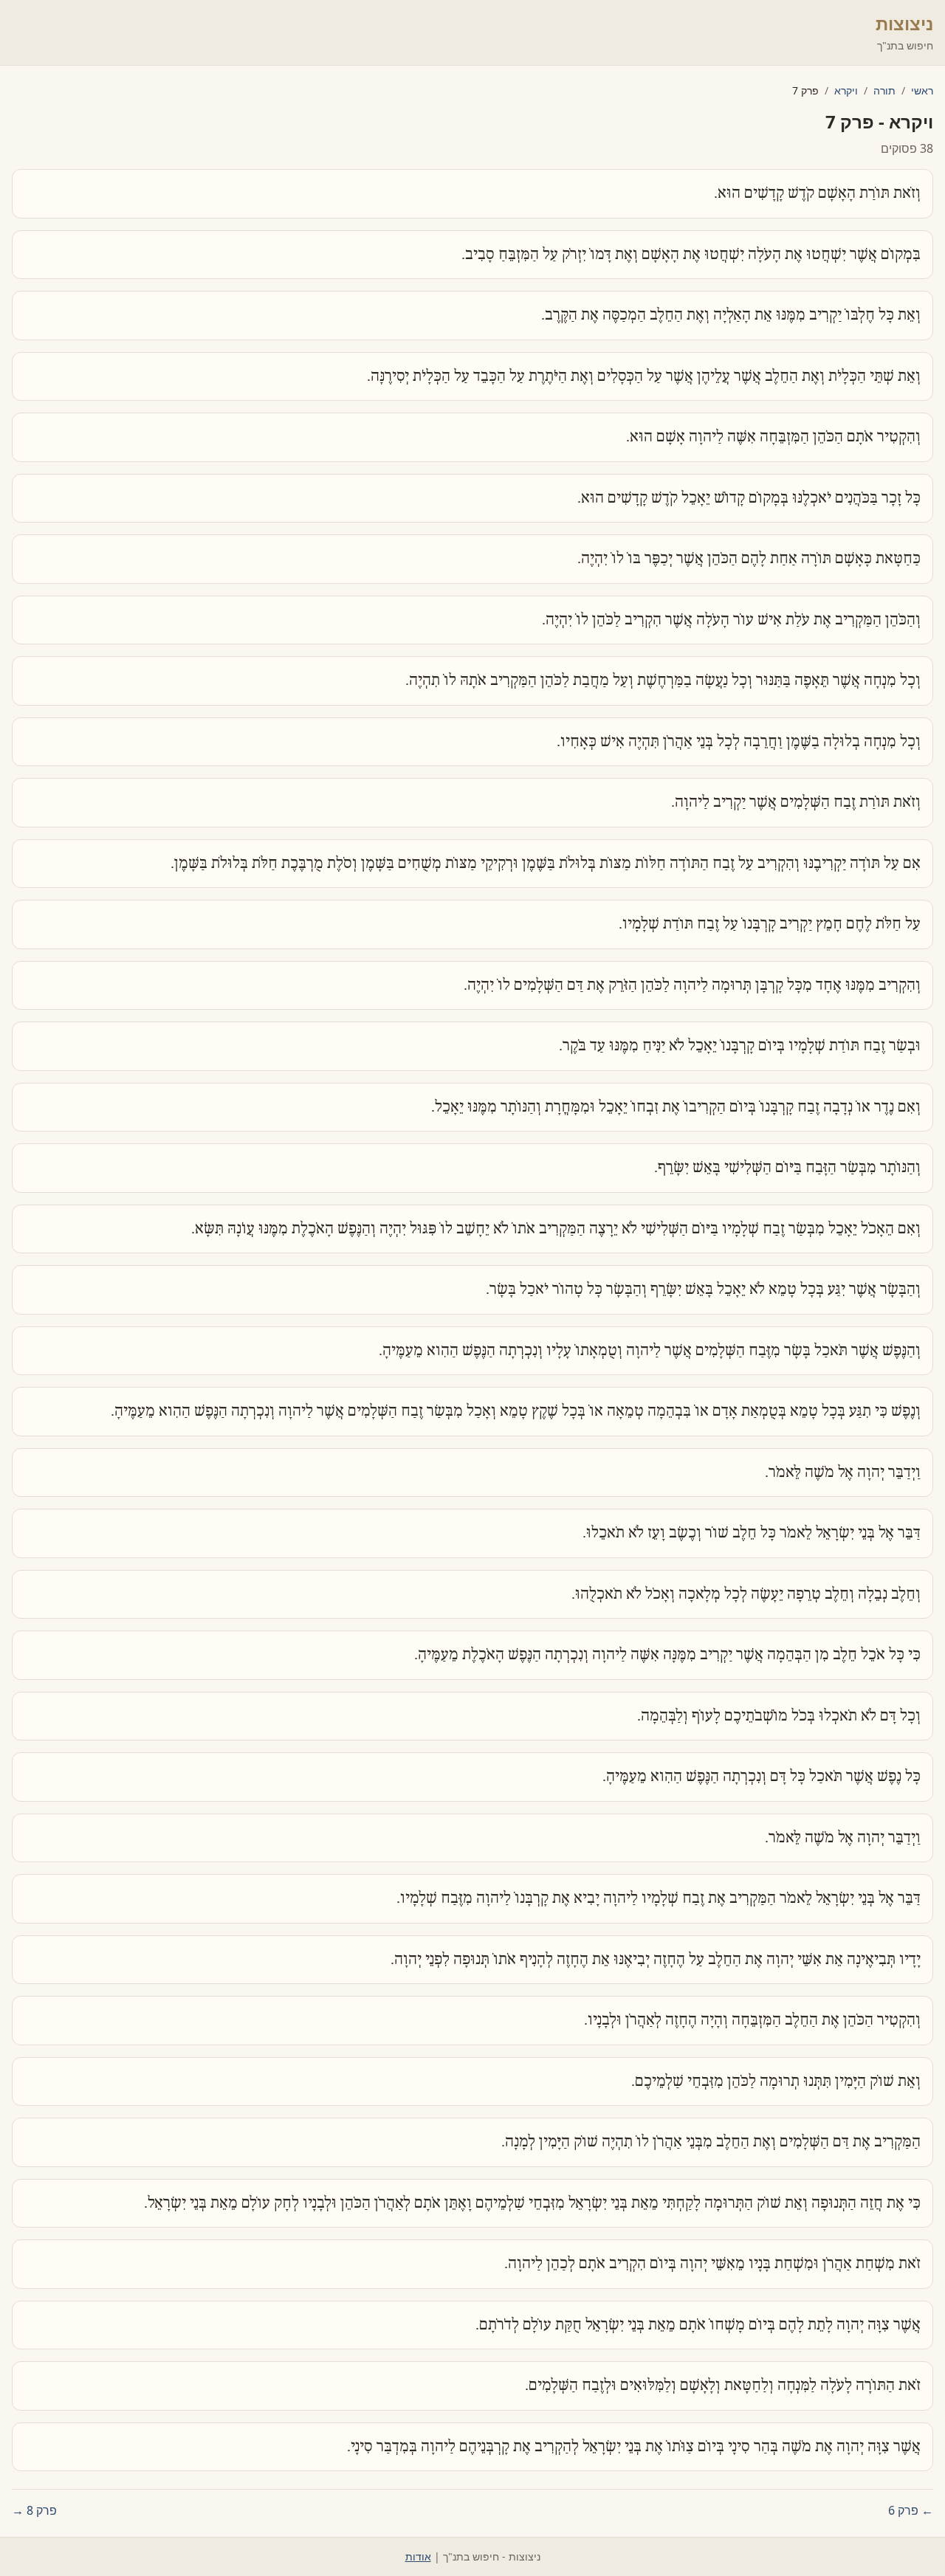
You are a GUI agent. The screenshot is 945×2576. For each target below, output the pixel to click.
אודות (418, 2556)
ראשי (922, 90)
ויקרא (846, 90)
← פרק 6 (911, 2510)
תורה (884, 90)
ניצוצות (904, 23)
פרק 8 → (34, 2510)
